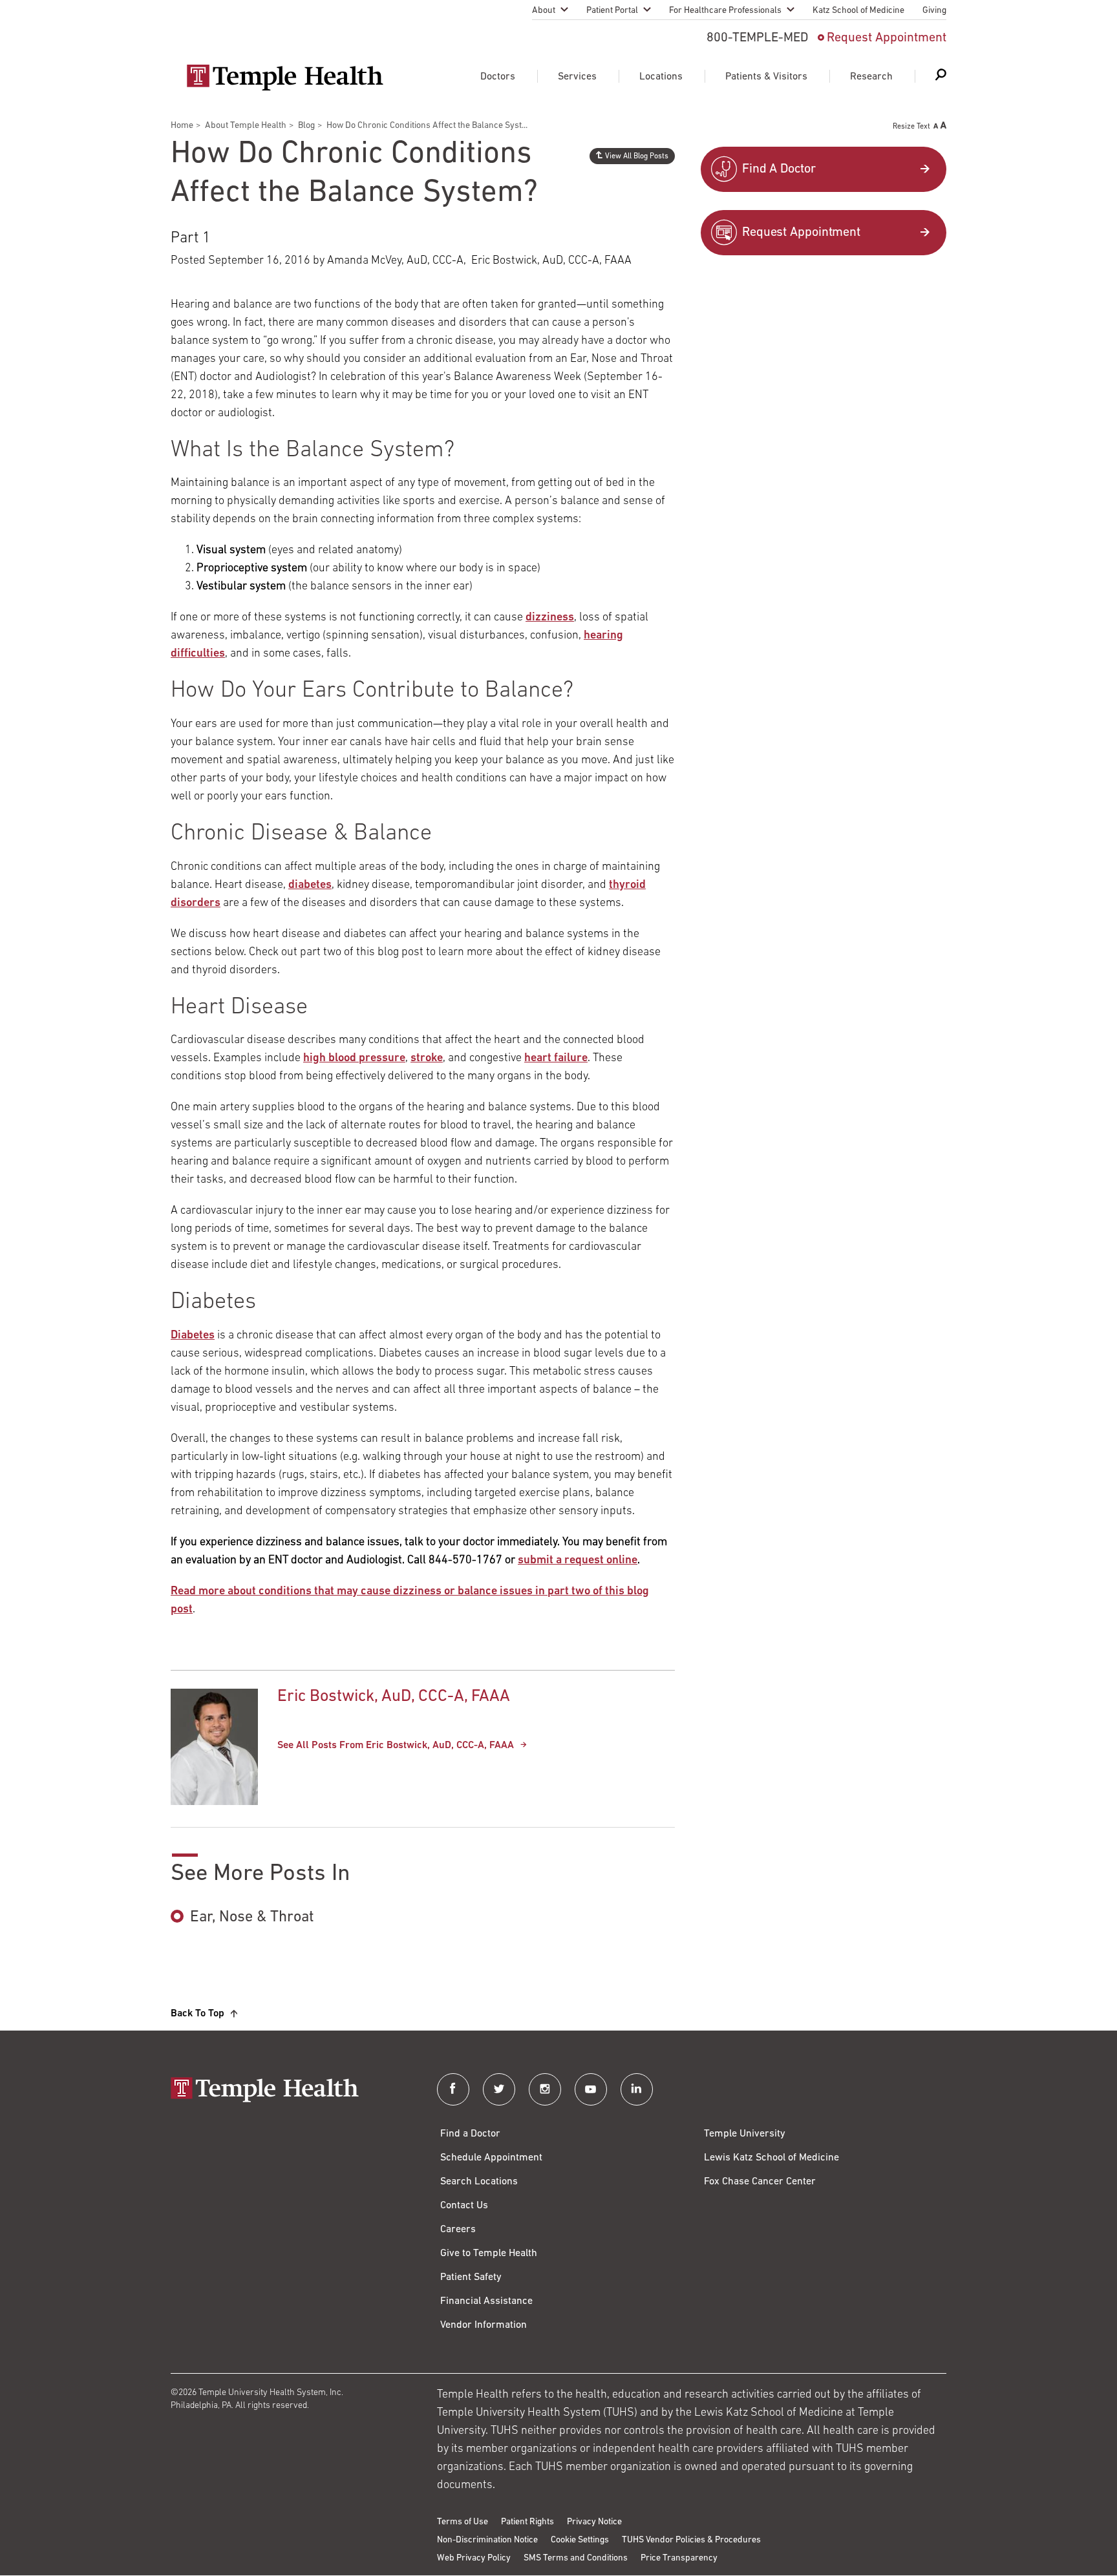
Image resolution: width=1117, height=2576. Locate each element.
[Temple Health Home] (285, 78)
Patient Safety (471, 2277)
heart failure (556, 1059)
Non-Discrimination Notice (487, 2540)
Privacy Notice (594, 2522)
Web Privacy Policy (474, 2558)
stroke (427, 1059)
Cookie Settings (580, 2540)
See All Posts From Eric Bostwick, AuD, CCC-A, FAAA (396, 1746)
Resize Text (911, 127)
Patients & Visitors (766, 77)
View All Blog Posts (637, 156)
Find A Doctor (779, 169)
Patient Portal (612, 11)
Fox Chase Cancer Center (760, 2182)
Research (871, 77)
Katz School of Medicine (858, 11)
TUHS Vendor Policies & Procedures (691, 2540)
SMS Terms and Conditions (576, 2558)
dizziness (550, 618)
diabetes (310, 885)
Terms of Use (463, 2522)
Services (577, 77)
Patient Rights (527, 2522)
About (544, 11)
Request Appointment (887, 38)
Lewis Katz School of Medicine (771, 2158)
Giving (934, 11)
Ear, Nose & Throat (252, 1917)
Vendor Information (484, 2325)
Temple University (745, 2134)
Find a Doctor (470, 2134)
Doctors (498, 77)
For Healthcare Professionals (725, 11)
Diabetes (193, 1336)
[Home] (291, 2091)
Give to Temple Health (489, 2254)
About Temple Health (246, 126)
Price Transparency (679, 2558)
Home (182, 126)
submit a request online (578, 1561)
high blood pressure (354, 1059)
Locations (661, 77)
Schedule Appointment (491, 2158)
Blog (306, 126)
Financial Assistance (486, 2301)
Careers (458, 2230)
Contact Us (464, 2206)
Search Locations (479, 2182)
